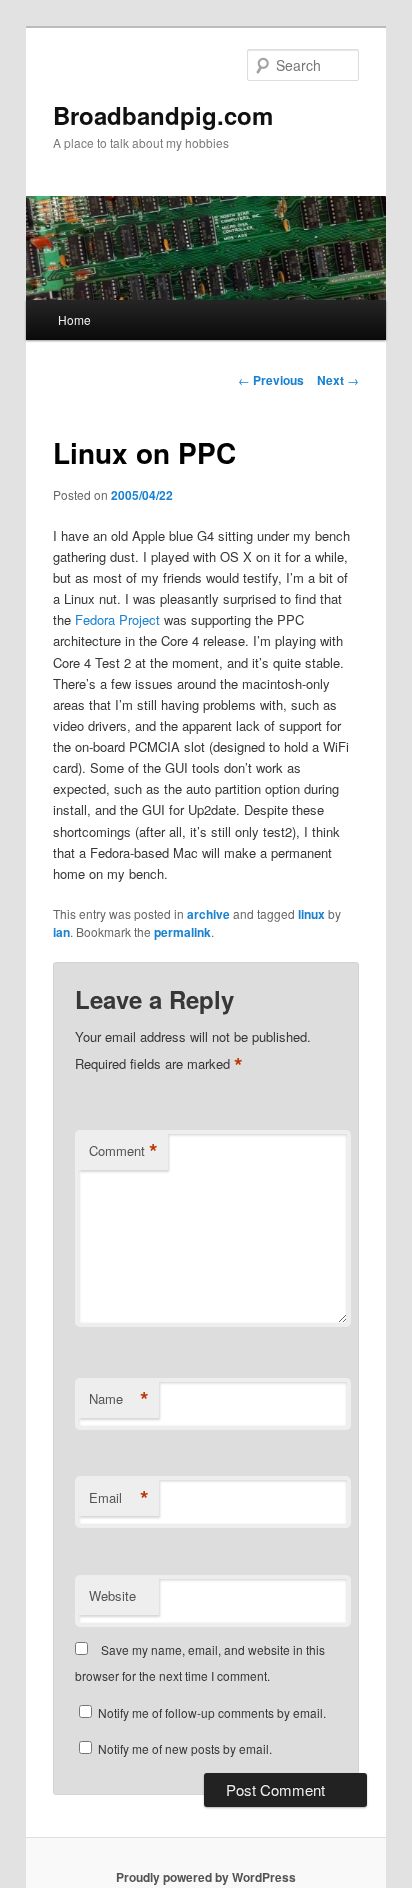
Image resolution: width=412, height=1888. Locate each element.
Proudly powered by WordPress (206, 1877)
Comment (123, 1151)
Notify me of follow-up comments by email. (212, 1712)
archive (208, 914)
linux (311, 914)
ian (61, 932)
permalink (182, 932)
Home (74, 319)
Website (112, 1595)
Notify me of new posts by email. (185, 1748)
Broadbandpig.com (163, 115)
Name (119, 1399)
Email (119, 1498)
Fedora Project (117, 619)
